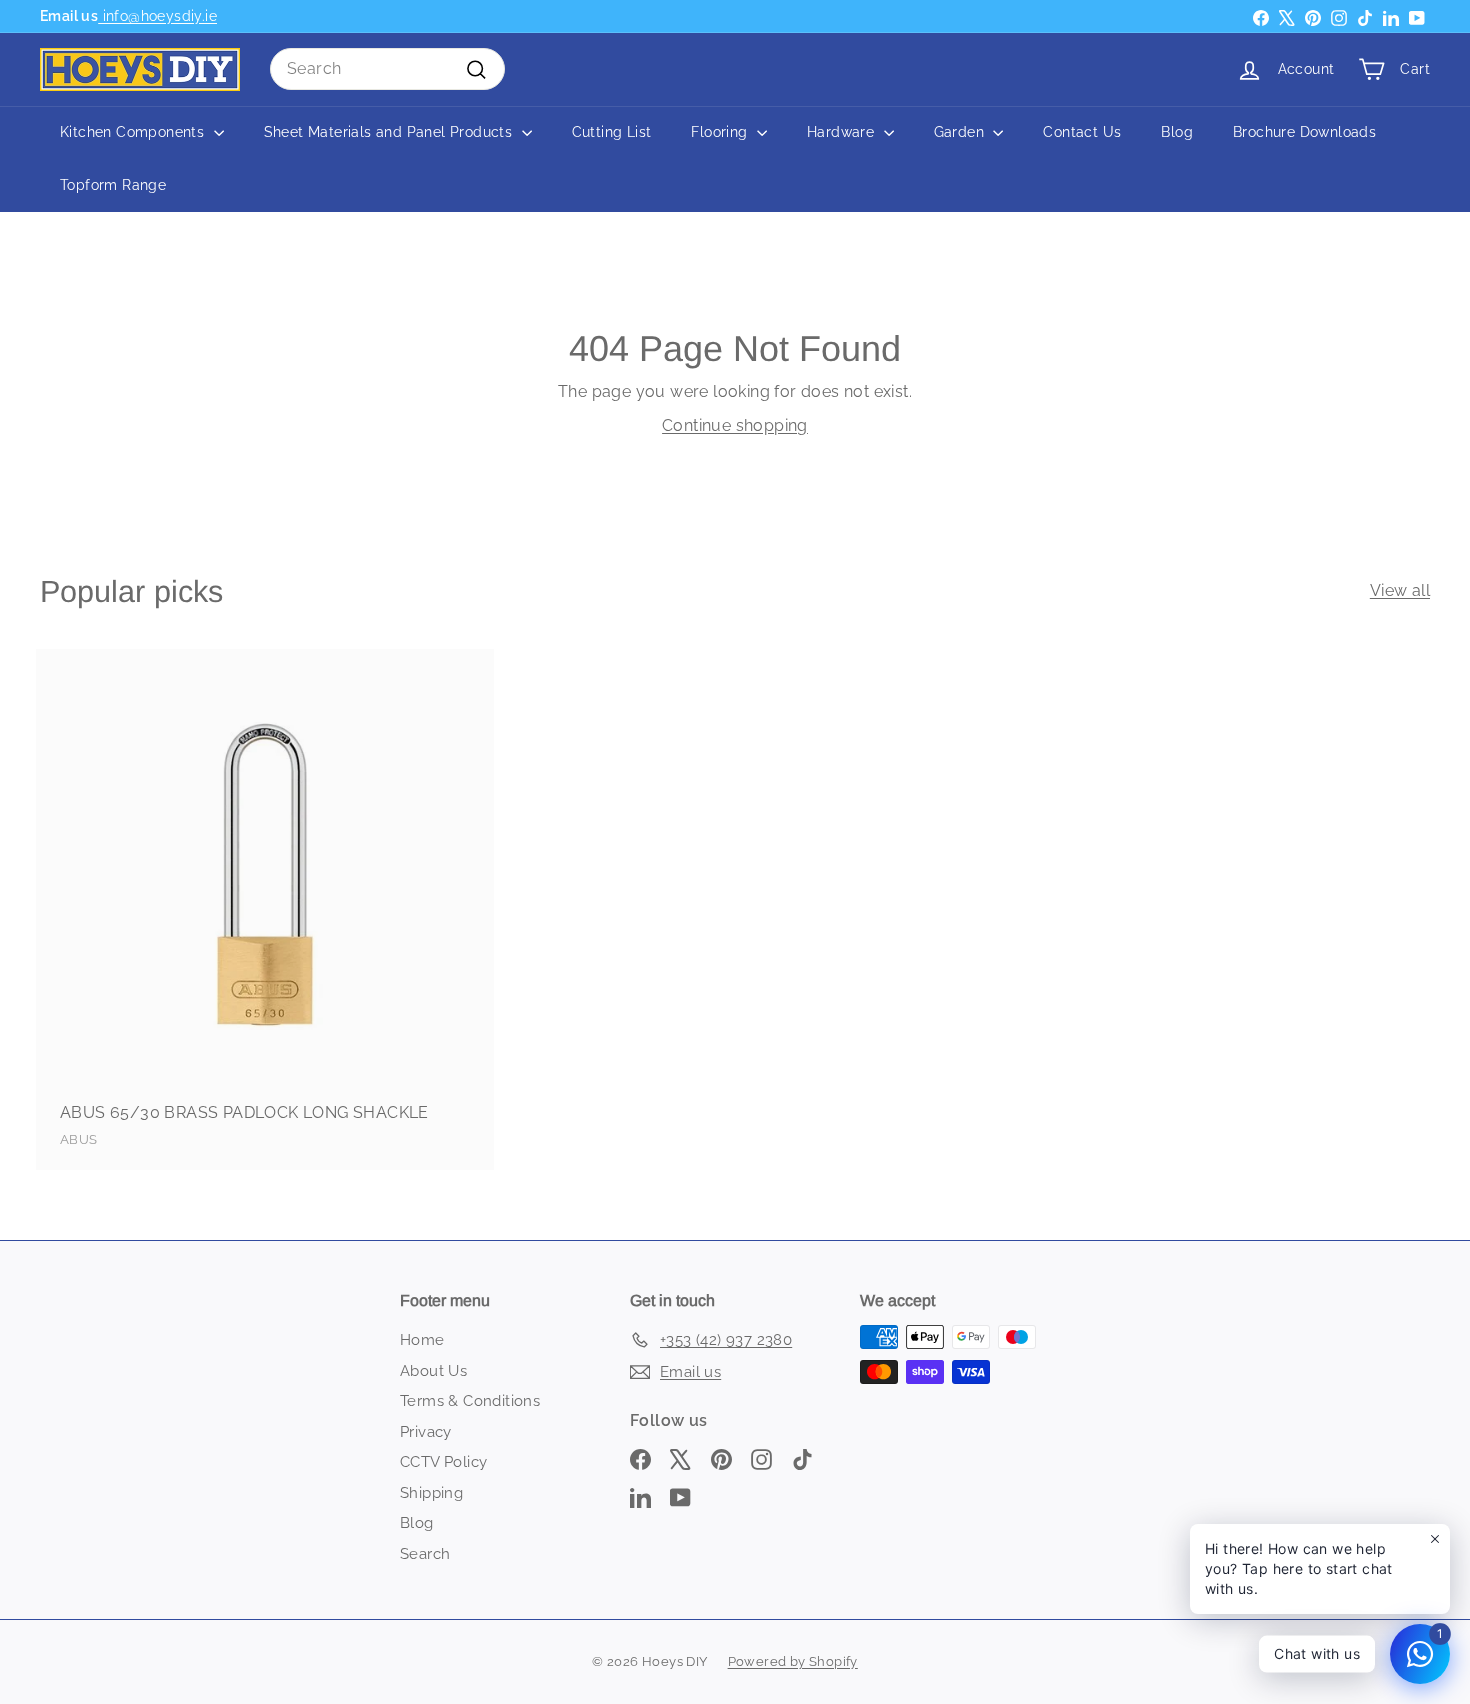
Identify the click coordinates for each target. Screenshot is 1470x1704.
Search (425, 1554)
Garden (961, 132)
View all (1400, 590)
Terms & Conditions (470, 1401)
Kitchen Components (134, 132)
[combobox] (387, 69)
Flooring (721, 132)
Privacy (426, 1432)
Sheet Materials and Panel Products (390, 132)
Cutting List (612, 132)
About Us (433, 1371)
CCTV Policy (443, 1462)
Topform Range (113, 185)
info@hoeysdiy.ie (157, 16)
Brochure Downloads (1304, 132)
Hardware (843, 132)
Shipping (431, 1493)
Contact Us (1082, 132)
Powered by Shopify (793, 1661)
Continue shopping (735, 425)
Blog (1177, 132)
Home (422, 1340)
